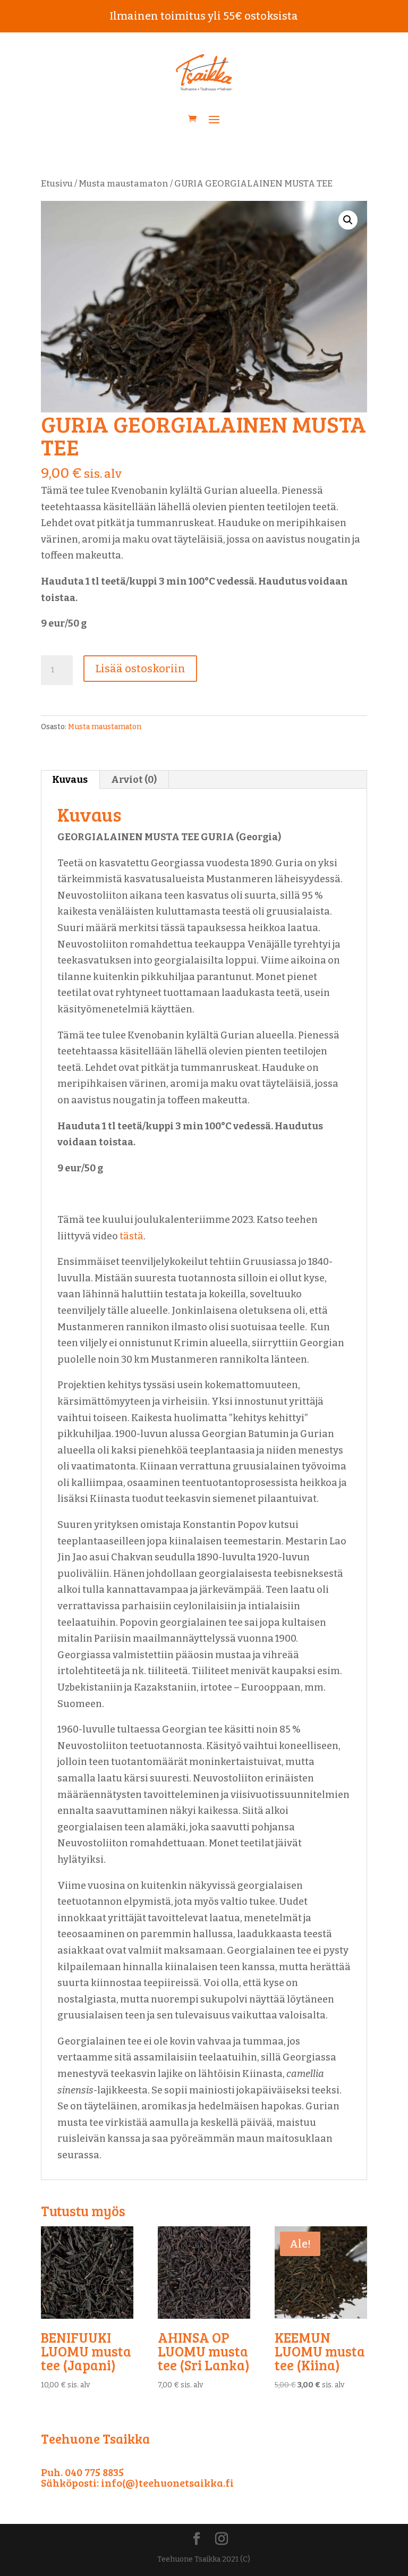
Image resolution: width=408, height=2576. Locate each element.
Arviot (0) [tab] (134, 780)
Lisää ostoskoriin (140, 669)
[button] (348, 220)
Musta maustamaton (124, 184)
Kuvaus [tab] (70, 780)
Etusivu (57, 184)
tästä (131, 1236)
